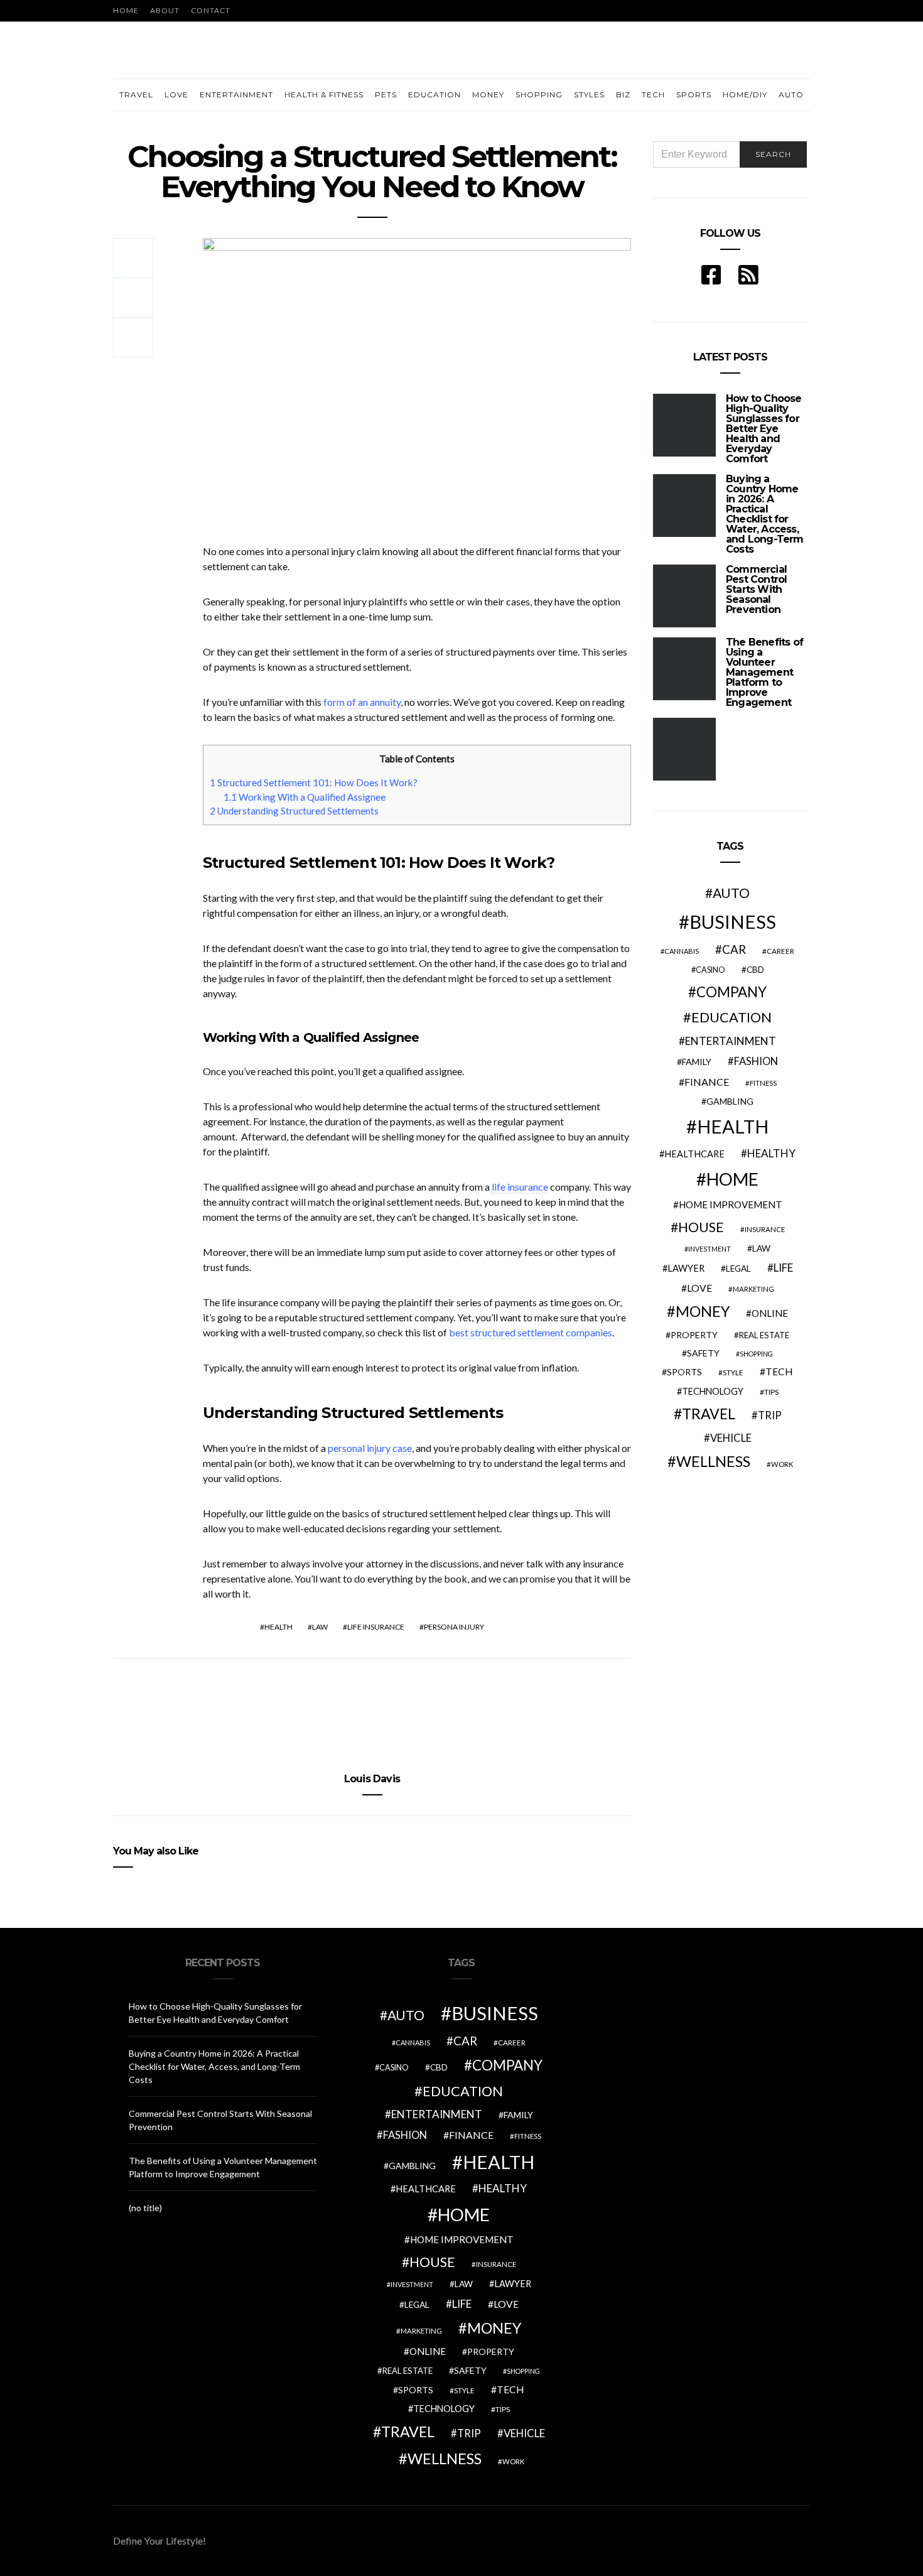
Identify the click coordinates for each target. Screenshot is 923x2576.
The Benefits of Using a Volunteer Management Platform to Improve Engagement (764, 672)
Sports (694, 95)
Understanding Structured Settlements (294, 811)
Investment (710, 1249)
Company (731, 992)
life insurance (519, 1187)
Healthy (771, 1153)
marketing (753, 1289)
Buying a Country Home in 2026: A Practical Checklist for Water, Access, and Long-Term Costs (765, 514)
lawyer (686, 1268)
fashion (756, 1061)
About (165, 10)
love (699, 1288)
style (733, 1372)
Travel (136, 95)
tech (779, 1372)
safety (703, 1353)
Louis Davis (372, 1779)
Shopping (539, 95)
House (701, 1227)
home (732, 1179)
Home (126, 10)
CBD (755, 970)
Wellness (713, 1461)
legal (738, 1269)
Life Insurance (376, 1627)
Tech (653, 95)
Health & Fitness (324, 95)
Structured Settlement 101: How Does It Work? (314, 782)
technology (713, 1391)
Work (782, 1464)
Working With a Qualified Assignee (305, 797)
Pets (386, 95)
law (320, 1627)
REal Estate (764, 1335)
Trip (770, 1415)
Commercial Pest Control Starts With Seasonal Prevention (756, 589)
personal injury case (370, 1448)
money (703, 1311)
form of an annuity (362, 702)
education (731, 1017)
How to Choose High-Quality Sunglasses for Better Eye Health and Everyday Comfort (764, 429)
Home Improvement (731, 1204)
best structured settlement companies (531, 1332)
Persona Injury (454, 1627)
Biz (623, 95)
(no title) (145, 2208)
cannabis (682, 951)
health (278, 1627)
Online (770, 1313)
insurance (765, 1229)
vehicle (731, 1438)
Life (783, 1268)
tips (771, 1392)
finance (707, 1082)
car (734, 949)
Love (176, 95)
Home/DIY (745, 95)
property (694, 1335)
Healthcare (694, 1154)
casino (710, 970)
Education (435, 95)
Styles (589, 95)
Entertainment (236, 95)
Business (733, 922)
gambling (730, 1101)
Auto (791, 95)
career (780, 951)
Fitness (763, 1083)
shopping (756, 1354)
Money (488, 95)
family (697, 1062)
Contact (211, 10)
